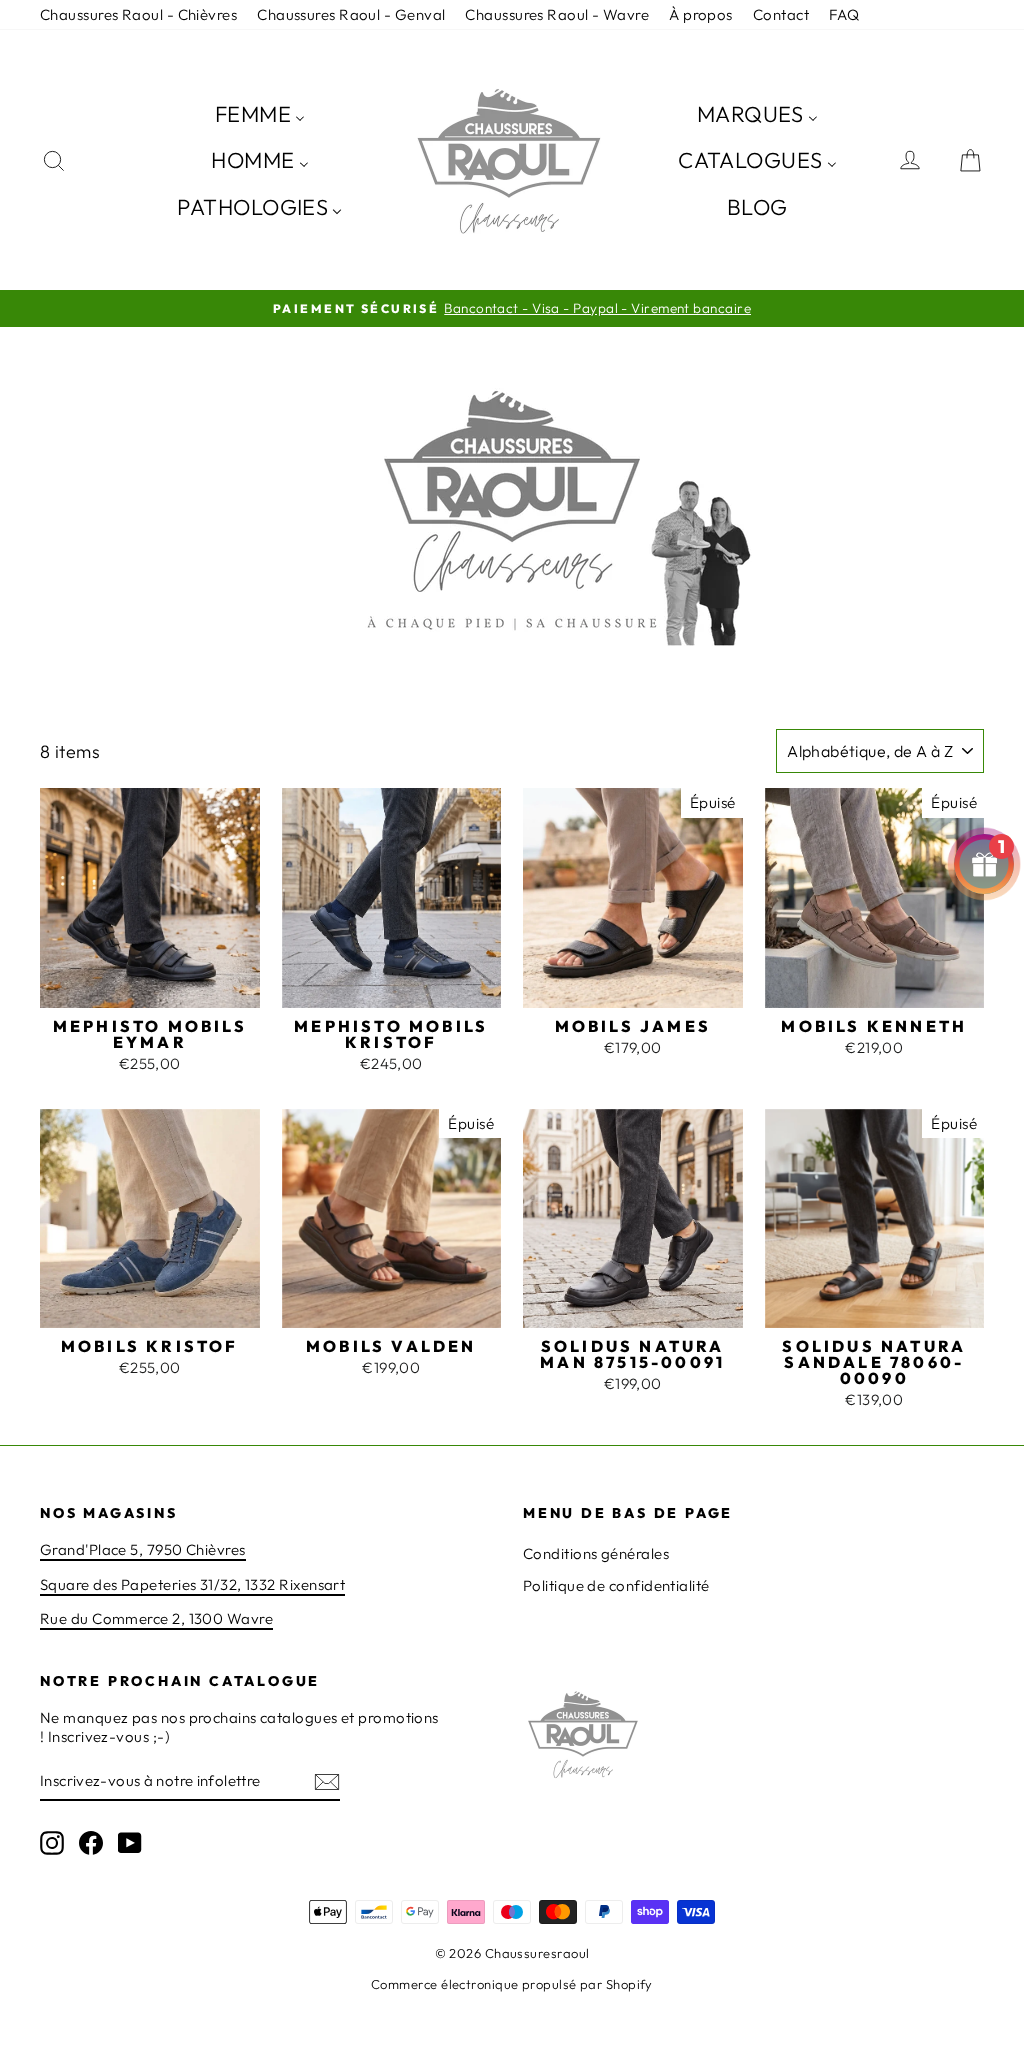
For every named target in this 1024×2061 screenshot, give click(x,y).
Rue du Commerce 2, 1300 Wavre (156, 1618)
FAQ (844, 14)
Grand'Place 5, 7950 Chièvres (143, 1549)
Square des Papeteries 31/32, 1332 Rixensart (192, 1584)
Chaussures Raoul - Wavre (557, 14)
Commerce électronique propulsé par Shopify (512, 1984)
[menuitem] (260, 113)
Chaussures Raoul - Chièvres (138, 14)
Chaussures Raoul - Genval (351, 14)
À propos (701, 14)
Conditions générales (596, 1553)
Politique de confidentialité (616, 1585)
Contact (781, 14)
